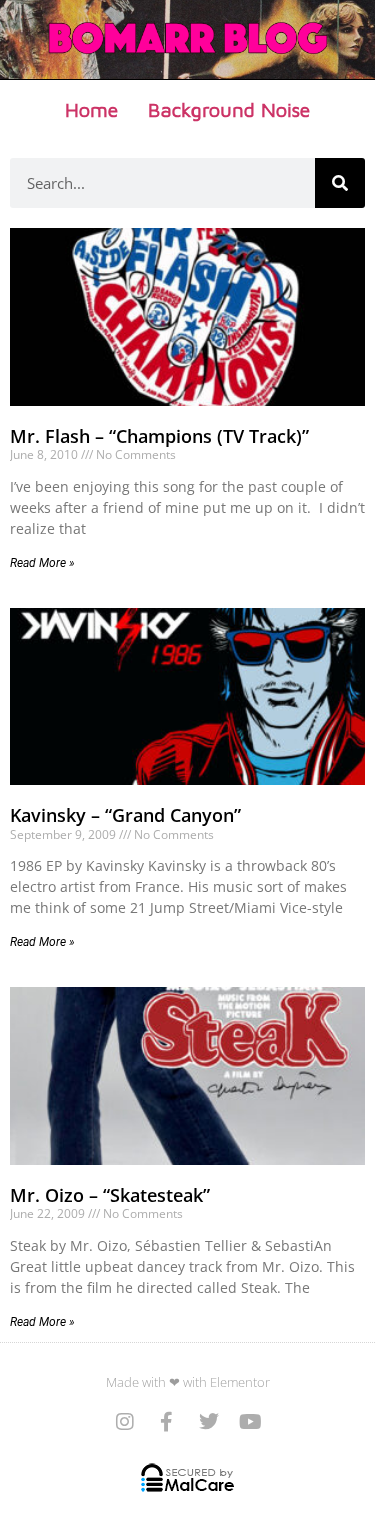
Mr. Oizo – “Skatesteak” (110, 1195)
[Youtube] (251, 1422)
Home (91, 109)
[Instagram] (125, 1422)
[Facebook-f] (167, 1422)
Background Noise (229, 109)
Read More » (42, 563)
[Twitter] (209, 1422)
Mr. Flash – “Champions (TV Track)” (159, 436)
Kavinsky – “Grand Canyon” (125, 815)
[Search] (340, 183)
